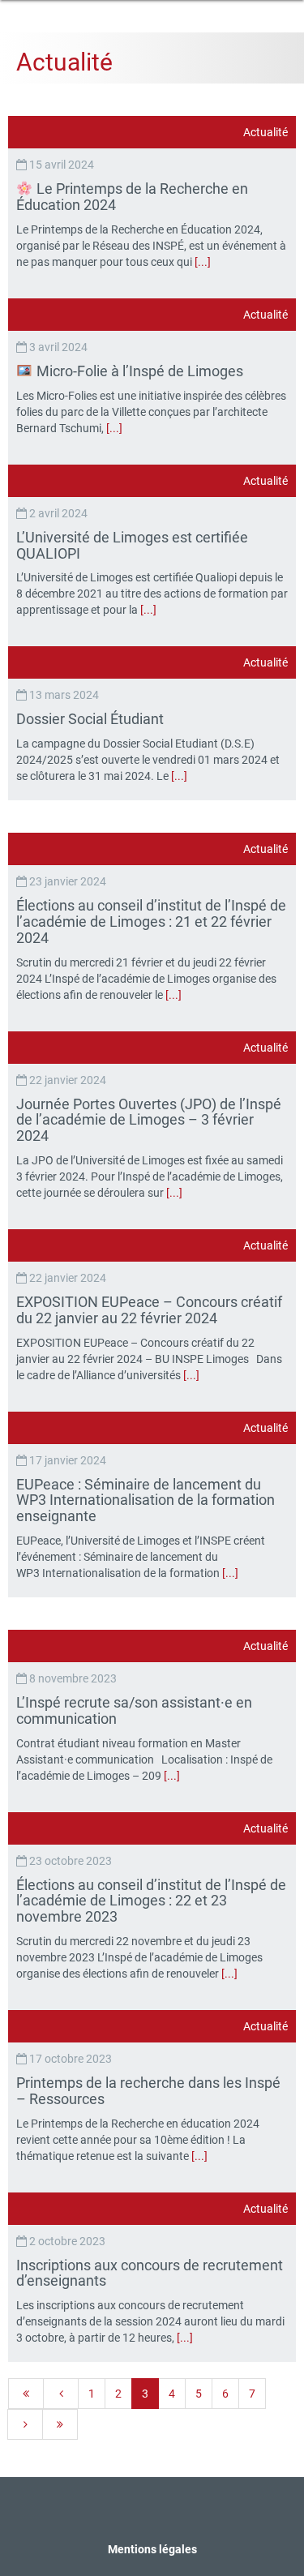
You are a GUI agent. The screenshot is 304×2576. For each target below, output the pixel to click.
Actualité (265, 132)
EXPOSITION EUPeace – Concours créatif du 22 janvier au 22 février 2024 (149, 1310)
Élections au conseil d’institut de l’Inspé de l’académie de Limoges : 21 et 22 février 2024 (151, 922)
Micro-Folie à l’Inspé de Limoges (140, 371)
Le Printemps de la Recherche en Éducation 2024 (132, 197)
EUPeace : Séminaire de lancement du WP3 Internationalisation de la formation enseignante (146, 1500)
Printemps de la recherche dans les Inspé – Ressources (148, 2091)
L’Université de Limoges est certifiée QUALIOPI (132, 545)
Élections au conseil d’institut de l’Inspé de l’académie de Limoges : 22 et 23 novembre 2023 (151, 1901)
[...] (203, 262)
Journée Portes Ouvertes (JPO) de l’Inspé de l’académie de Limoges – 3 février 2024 (149, 1120)
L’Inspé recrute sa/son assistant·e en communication (134, 1710)
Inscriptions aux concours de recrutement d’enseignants (150, 2273)
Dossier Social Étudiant (92, 719)
